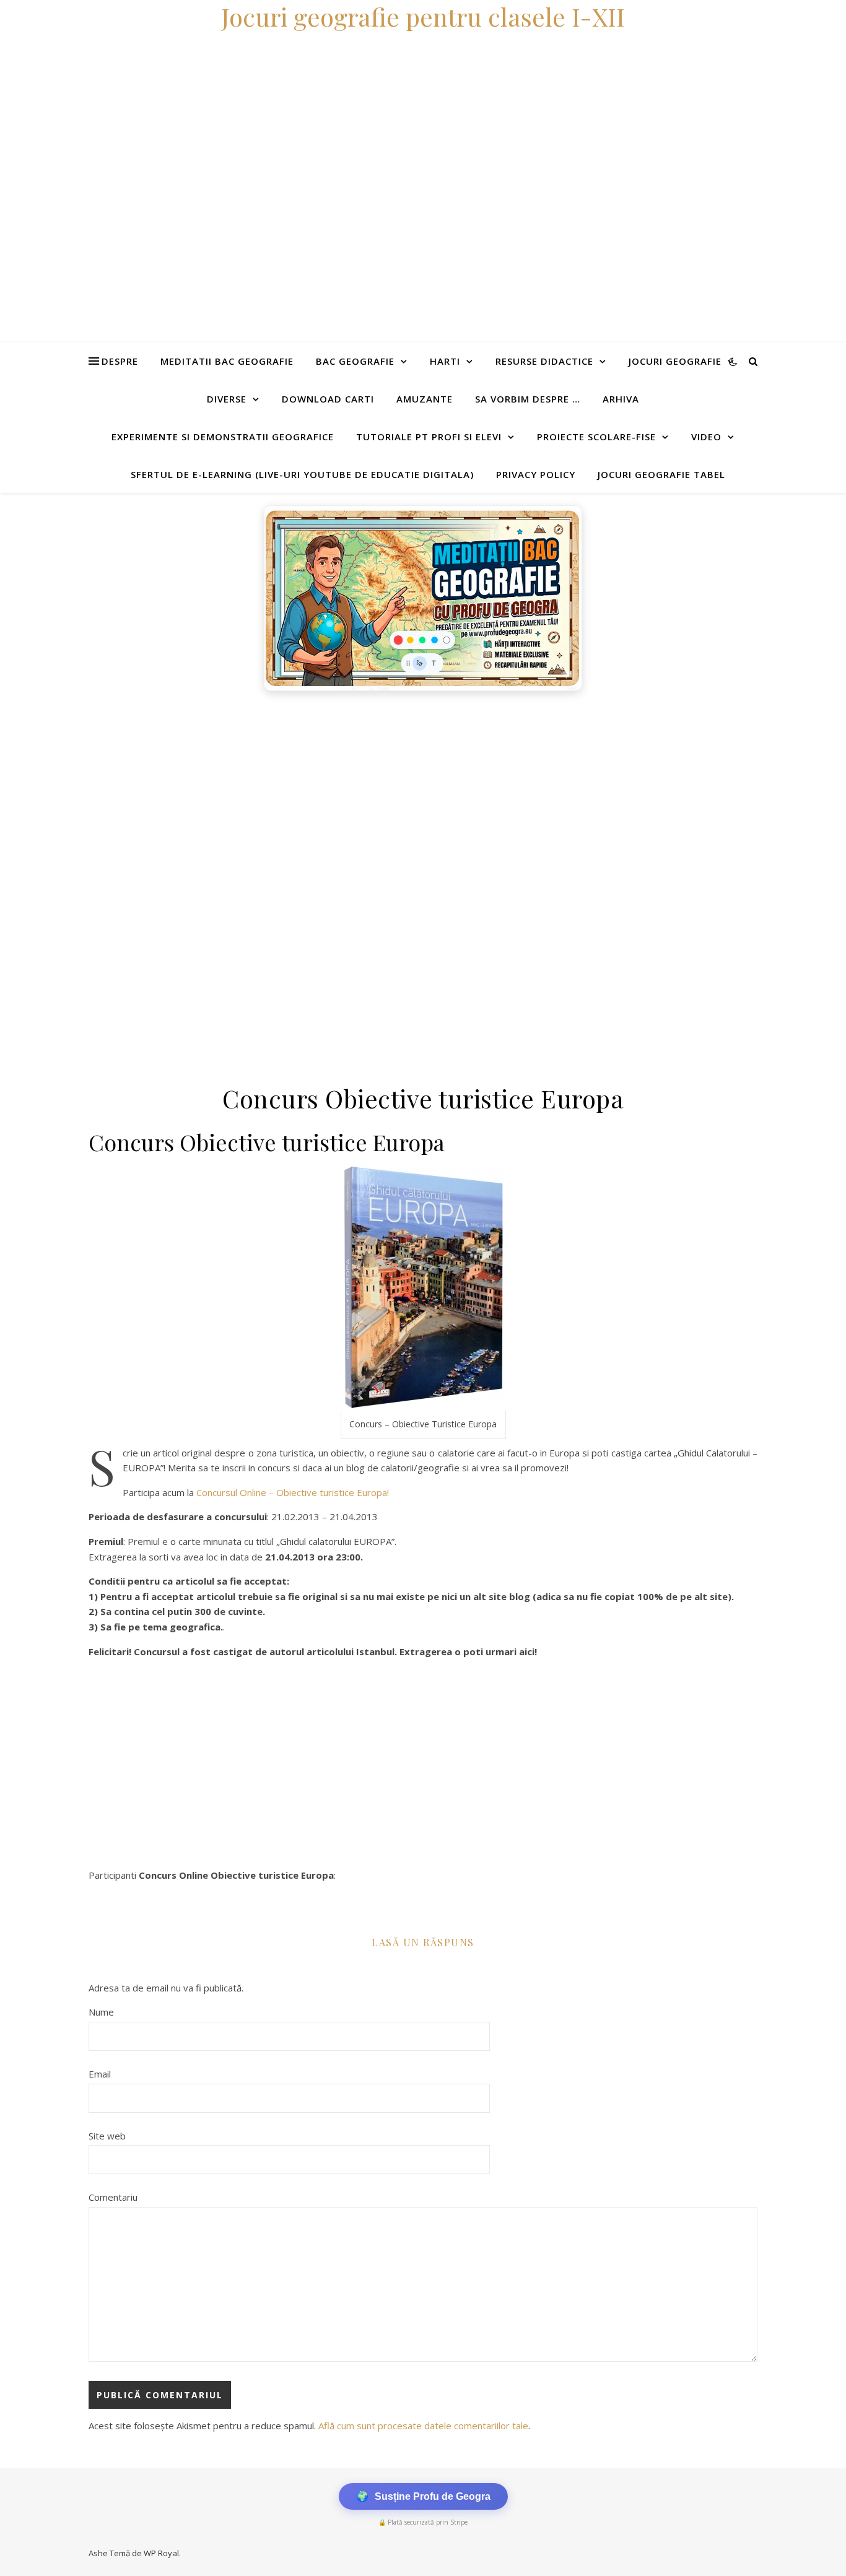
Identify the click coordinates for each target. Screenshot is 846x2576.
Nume (101, 2012)
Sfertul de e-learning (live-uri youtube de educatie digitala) (302, 474)
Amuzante (425, 399)
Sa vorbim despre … (528, 399)
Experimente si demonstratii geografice (223, 437)
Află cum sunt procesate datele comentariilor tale (423, 2426)
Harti (445, 361)
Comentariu (113, 2197)
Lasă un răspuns (423, 1942)
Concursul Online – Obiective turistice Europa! (293, 1492)
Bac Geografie (355, 361)
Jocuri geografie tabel (661, 474)
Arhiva (621, 399)
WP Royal (161, 2553)
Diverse (227, 399)
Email (100, 2074)
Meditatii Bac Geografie (227, 361)
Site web (107, 2136)
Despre (120, 361)
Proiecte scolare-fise (596, 437)
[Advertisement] (372, 790)
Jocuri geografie (675, 361)
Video (706, 437)
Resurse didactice (544, 361)
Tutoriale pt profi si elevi (429, 437)
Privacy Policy (536, 474)
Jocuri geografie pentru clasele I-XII (423, 16)
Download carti (328, 399)
